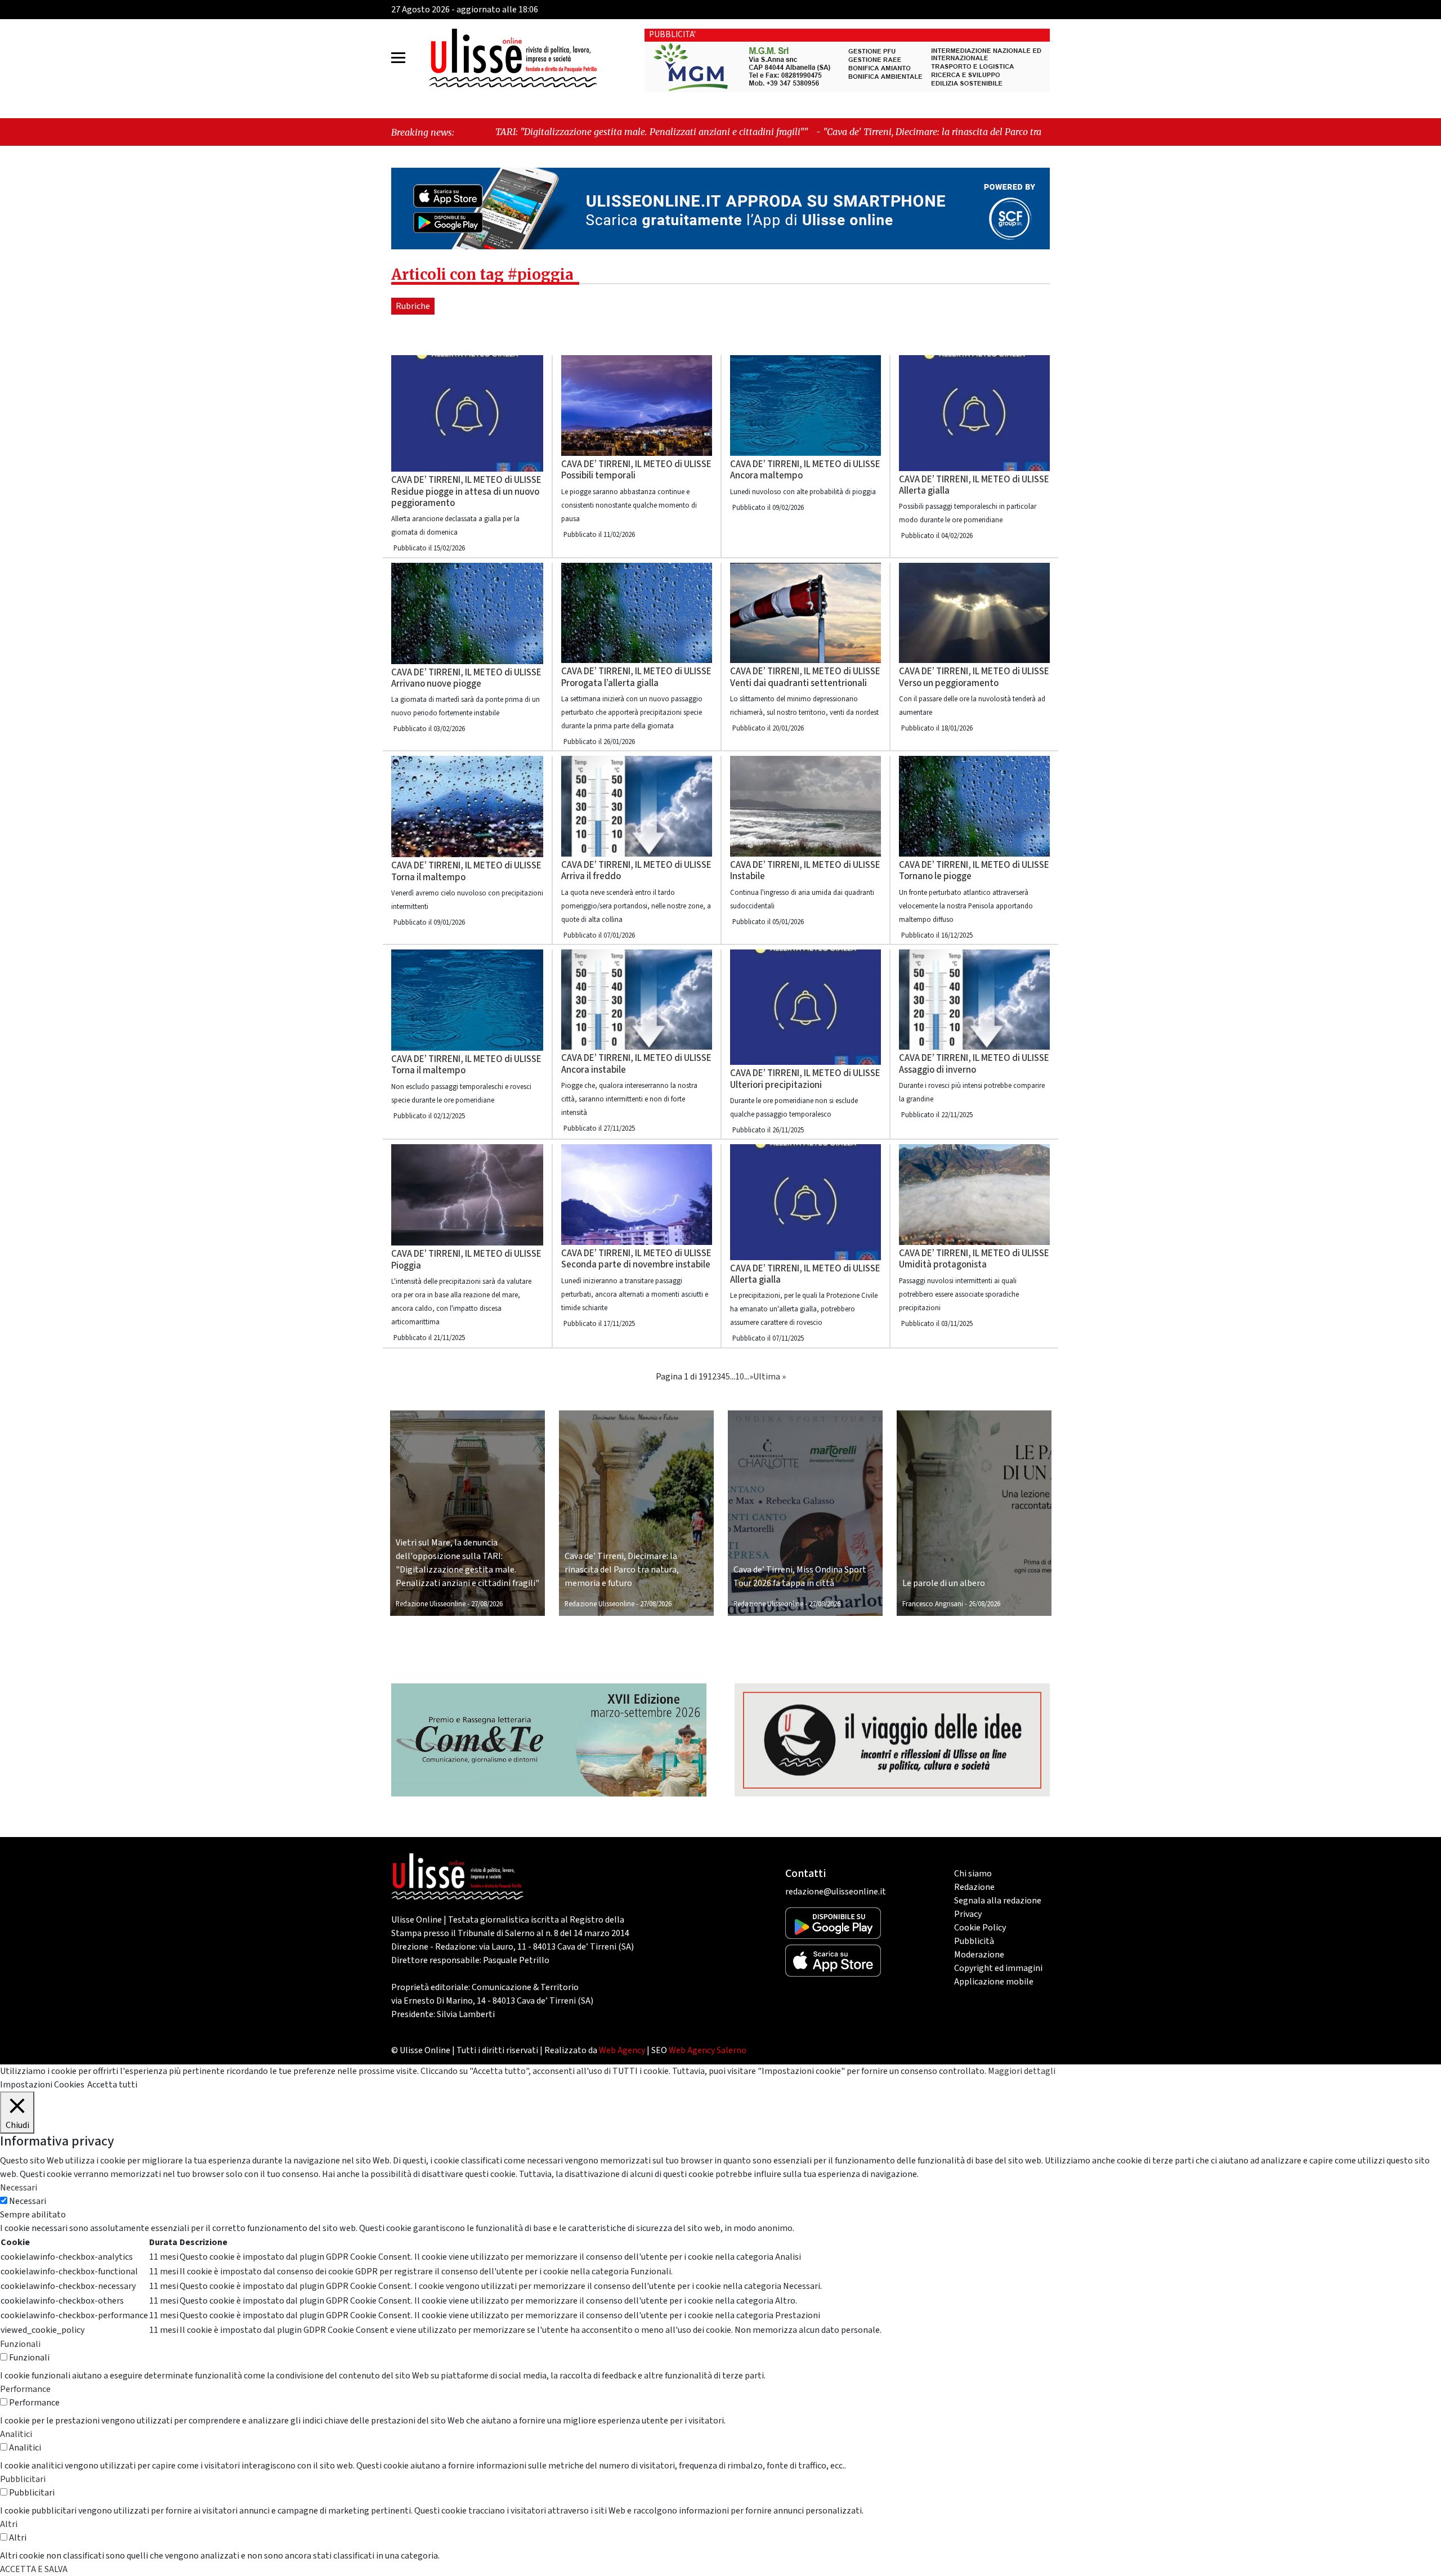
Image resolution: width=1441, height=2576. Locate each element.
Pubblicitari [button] (23, 2479)
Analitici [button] (16, 2434)
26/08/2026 (984, 1604)
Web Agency (622, 2050)
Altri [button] (9, 2524)
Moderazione (979, 1955)
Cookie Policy (980, 1928)
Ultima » (769, 1377)
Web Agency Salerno (708, 2050)
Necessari (28, 2201)
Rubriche (413, 306)
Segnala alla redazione (998, 1901)
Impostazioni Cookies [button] (42, 2085)
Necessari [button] (19, 2188)
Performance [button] (25, 2389)
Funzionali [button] (20, 2344)
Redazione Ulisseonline (431, 1604)
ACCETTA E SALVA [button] (34, 2569)
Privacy (968, 1914)
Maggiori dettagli (1022, 2071)
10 (740, 1377)
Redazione (974, 1887)
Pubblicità (974, 1941)
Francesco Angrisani (933, 1604)
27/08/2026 (487, 1604)
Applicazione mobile (994, 1982)
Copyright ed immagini (998, 1968)
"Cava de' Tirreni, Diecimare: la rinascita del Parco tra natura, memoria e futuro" (749, 132)
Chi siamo (973, 1874)
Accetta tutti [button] (112, 2085)
